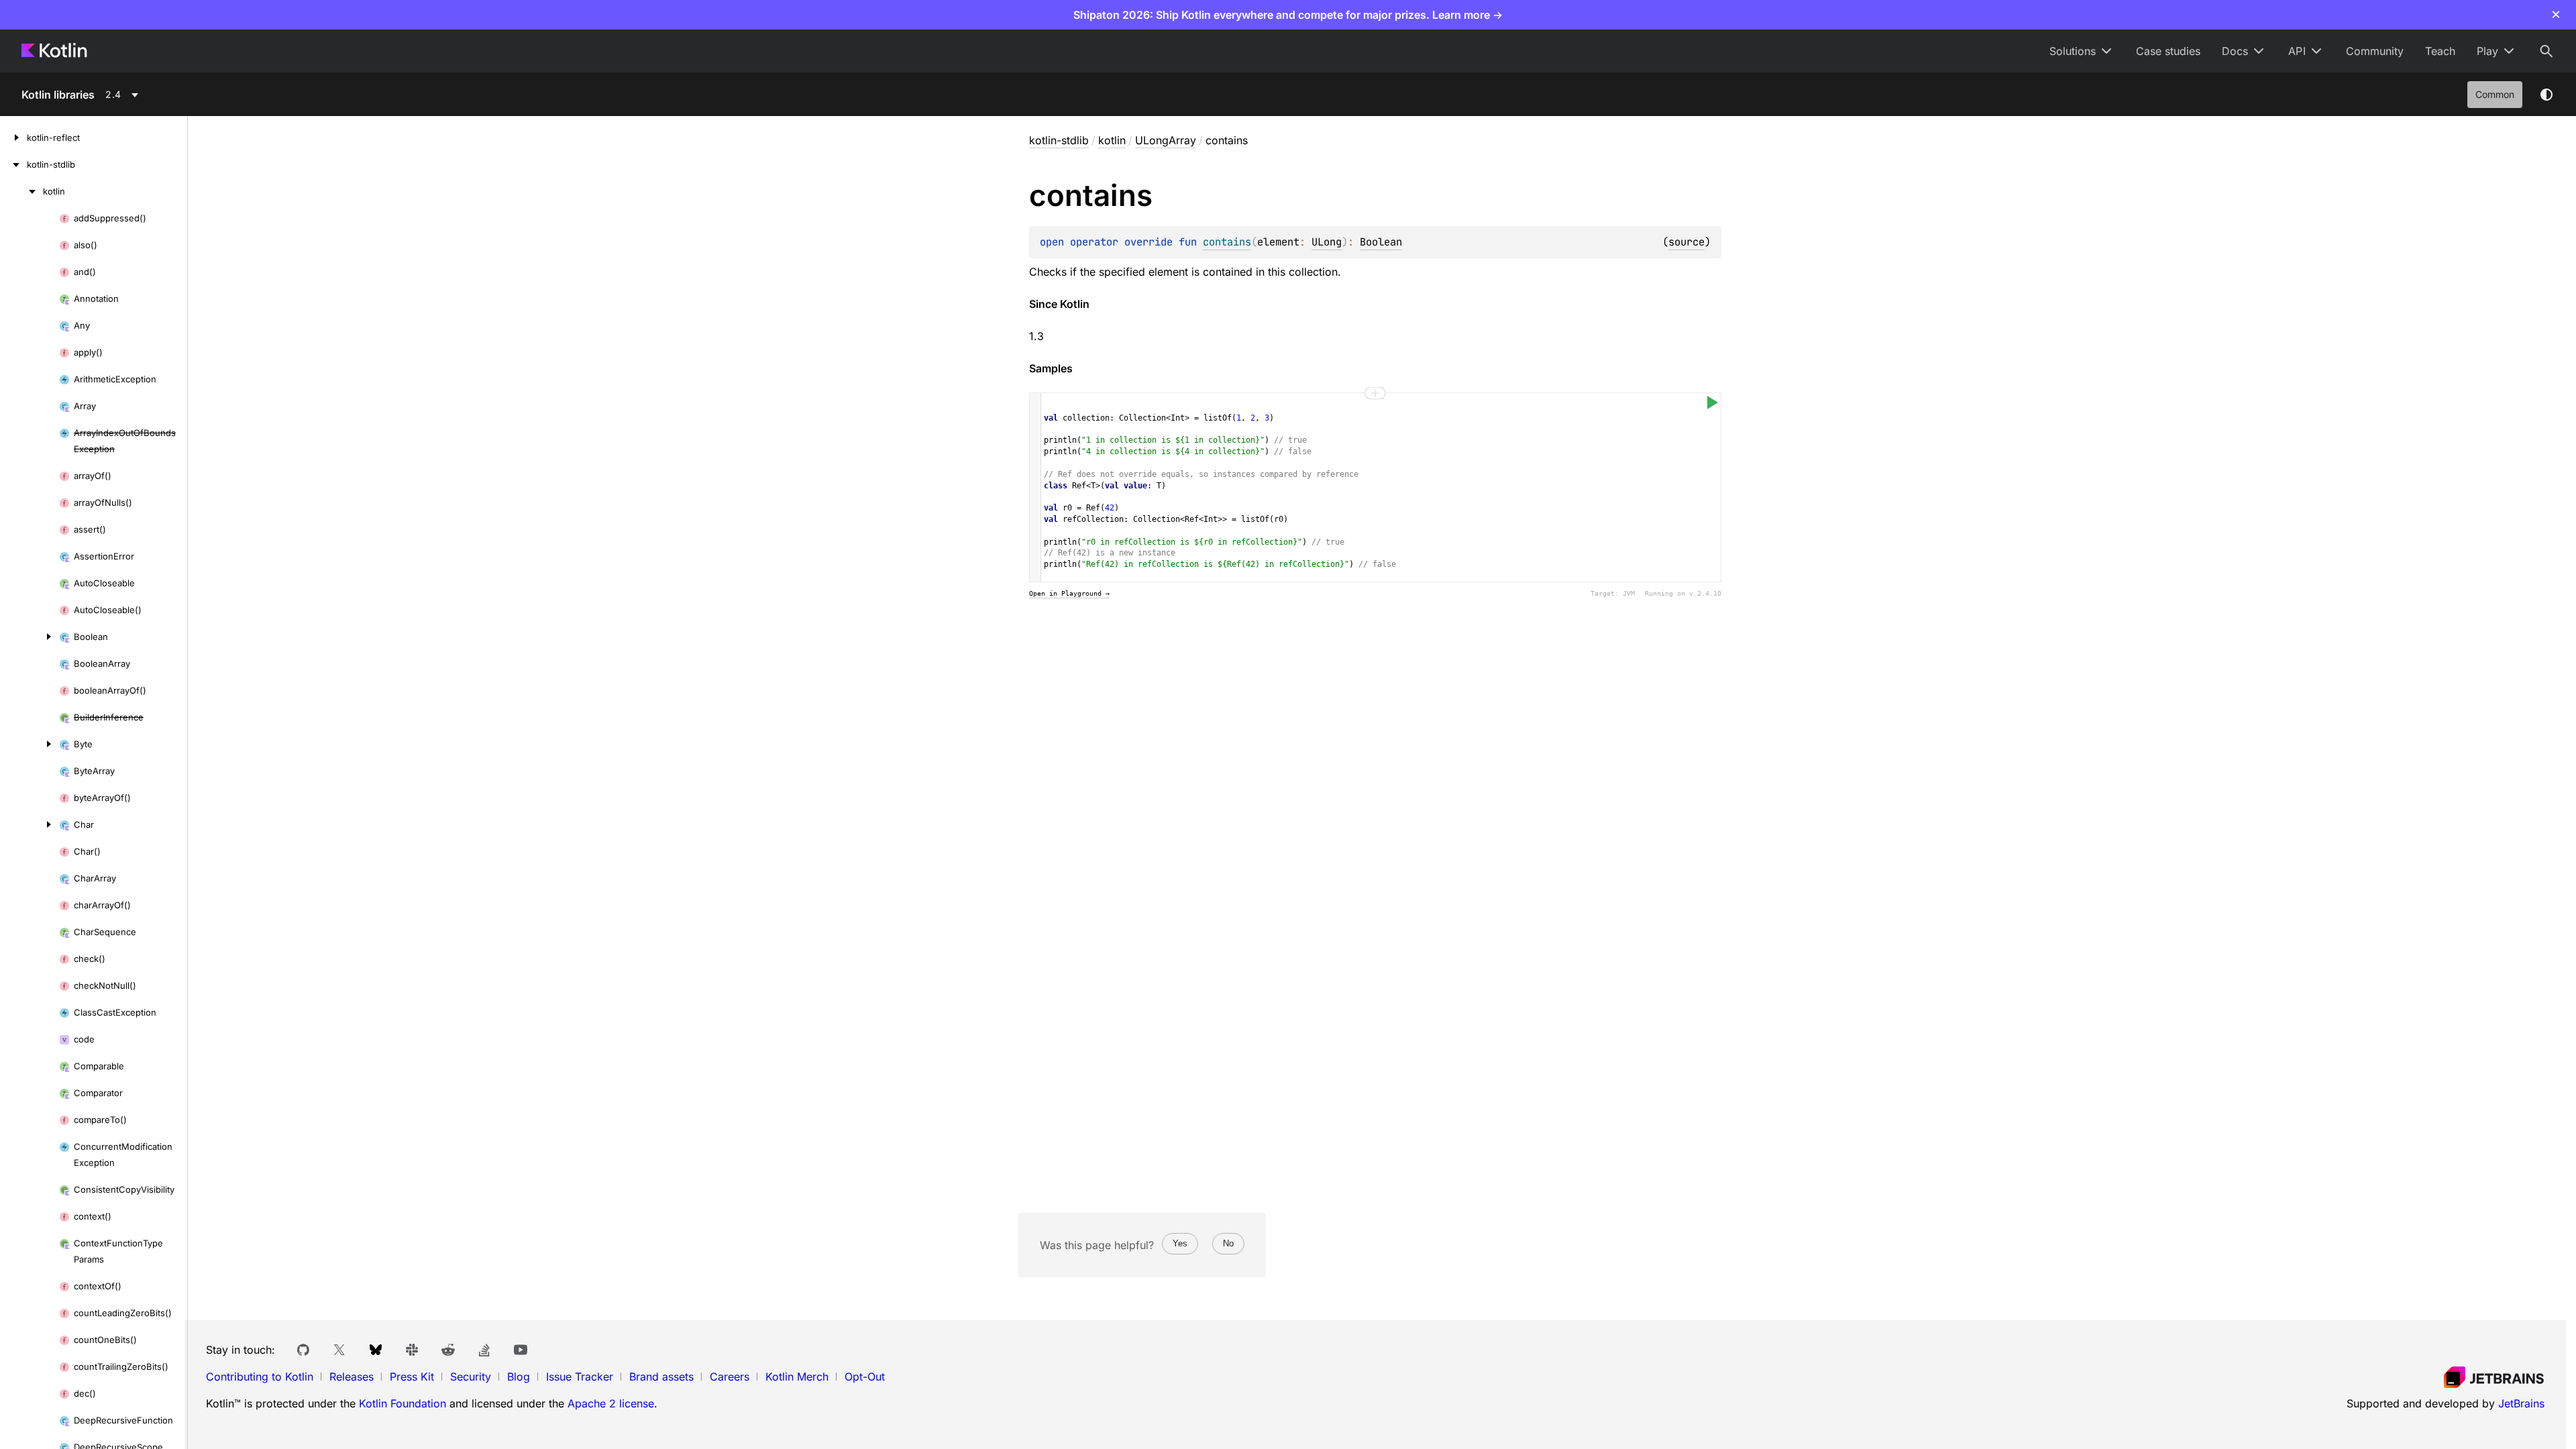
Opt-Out (865, 1377)
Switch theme (2546, 95)
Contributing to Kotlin (260, 1377)
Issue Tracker (580, 1377)
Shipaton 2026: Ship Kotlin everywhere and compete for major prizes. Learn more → (1288, 15)
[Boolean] (30, 637)
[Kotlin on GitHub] (303, 1350)
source (1686, 242)
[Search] (2546, 51)
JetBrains (2521, 1403)
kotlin (1112, 140)
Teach (2440, 51)
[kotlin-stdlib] (13, 164)
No (1228, 1243)
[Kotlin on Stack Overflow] (484, 1350)
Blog (519, 1377)
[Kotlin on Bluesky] (376, 1350)
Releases (352, 1377)
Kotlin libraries (58, 95)
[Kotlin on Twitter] (339, 1350)
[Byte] (30, 744)
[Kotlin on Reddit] (448, 1350)
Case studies (2168, 51)
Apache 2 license (611, 1403)
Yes (1180, 1243)
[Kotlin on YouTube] (521, 1350)
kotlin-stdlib (1059, 140)
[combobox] (140, 95)
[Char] (30, 824)
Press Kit (412, 1377)
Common (2495, 94)
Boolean (1381, 242)
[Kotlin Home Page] (55, 51)
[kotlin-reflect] (13, 138)
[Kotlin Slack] (412, 1350)
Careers (730, 1377)
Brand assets (661, 1377)
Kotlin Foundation (402, 1403)
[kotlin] (21, 191)
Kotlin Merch (797, 1377)
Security (471, 1377)
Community (2375, 51)
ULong (1327, 242)
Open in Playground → (1069, 593)
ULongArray (1166, 140)
